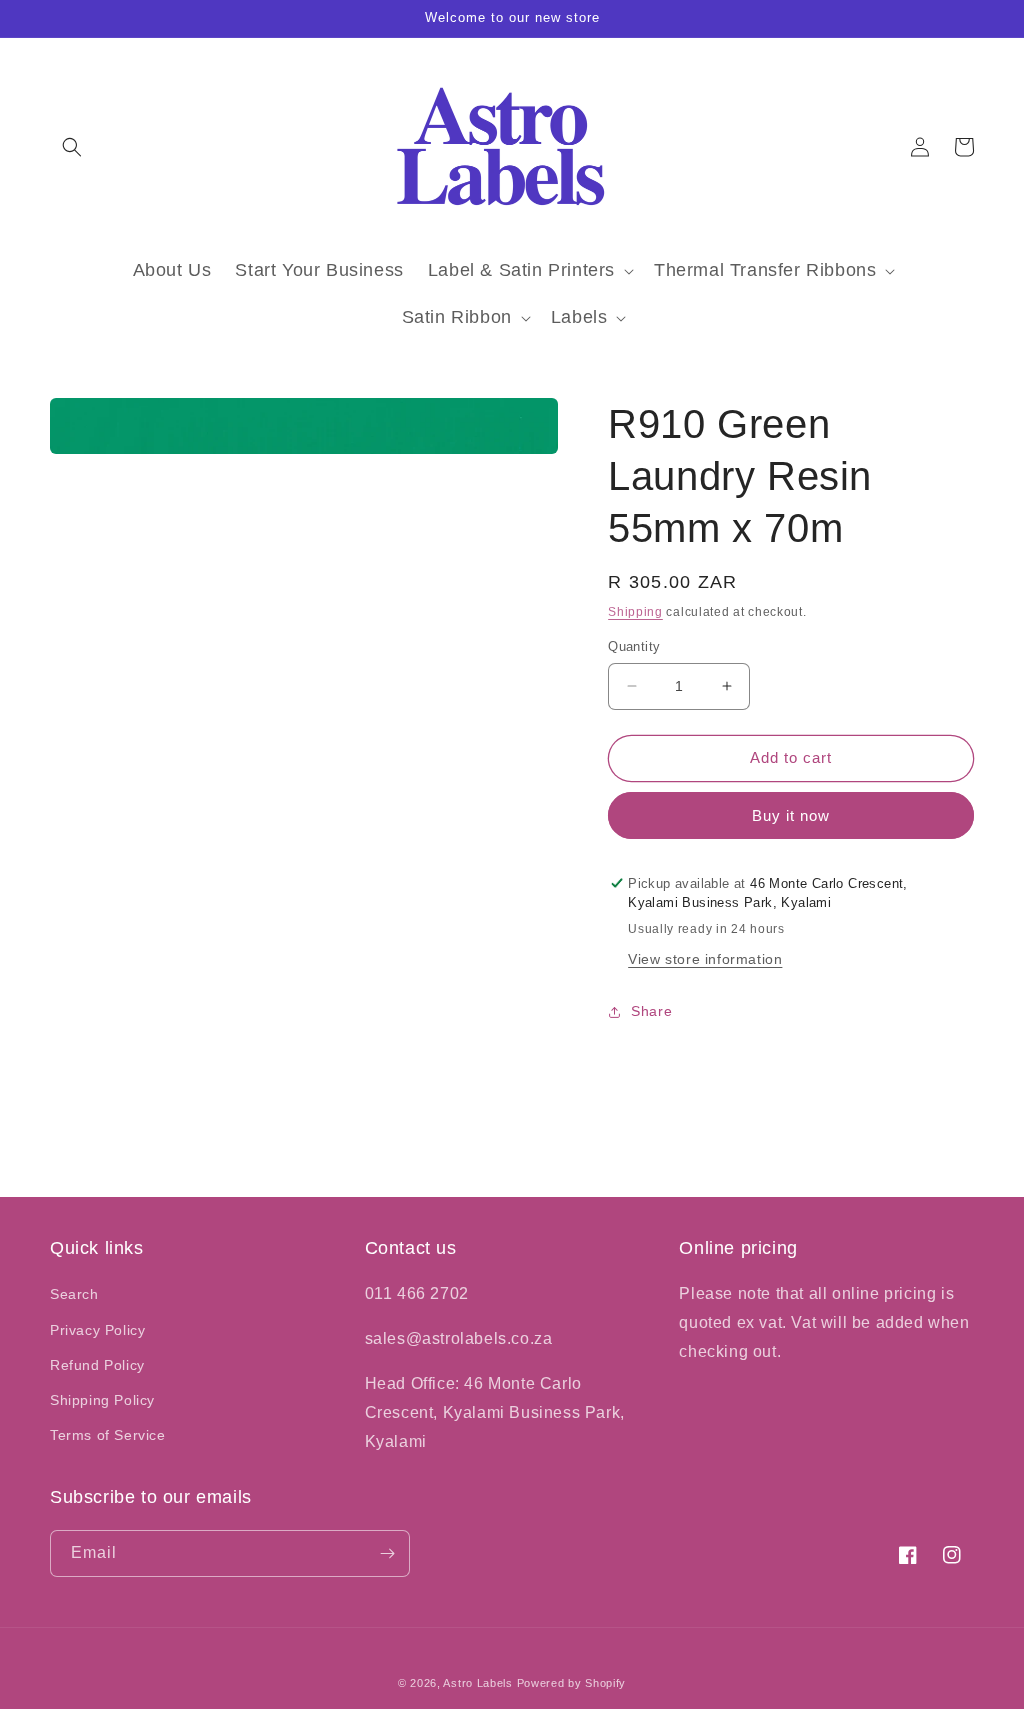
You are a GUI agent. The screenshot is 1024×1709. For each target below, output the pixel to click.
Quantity (634, 646)
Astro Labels (477, 1683)
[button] (72, 147)
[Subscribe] (387, 1553)
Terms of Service (108, 1435)
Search (74, 1294)
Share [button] (651, 1011)
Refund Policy (97, 1365)
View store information (705, 959)
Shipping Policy (102, 1400)
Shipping (635, 612)
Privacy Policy (97, 1330)
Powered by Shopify (572, 1683)
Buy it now (791, 815)
